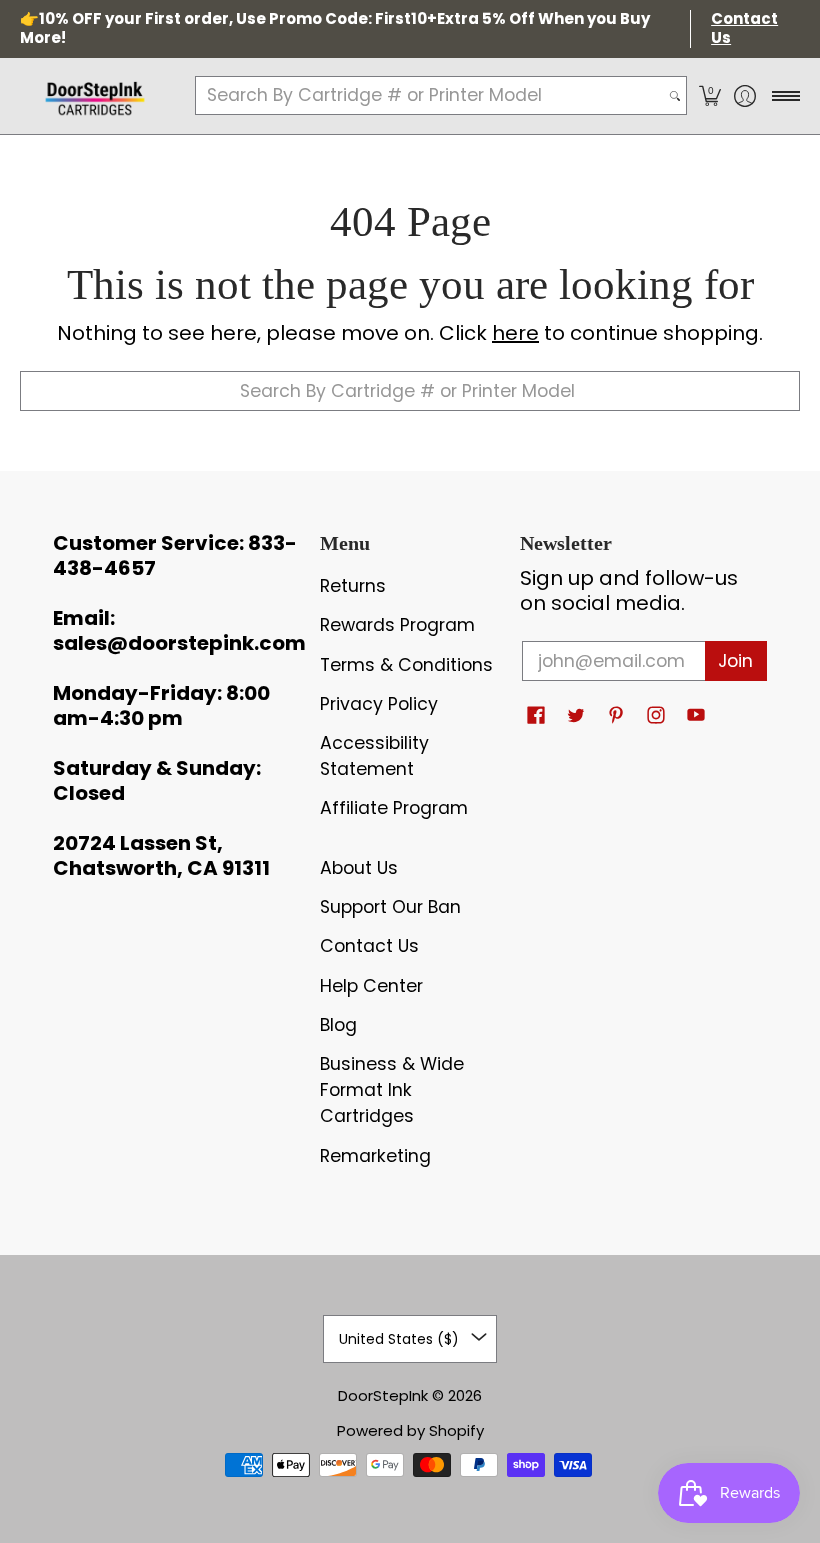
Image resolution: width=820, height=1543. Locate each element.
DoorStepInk (383, 1395)
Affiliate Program (394, 808)
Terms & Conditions (406, 665)
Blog (338, 1025)
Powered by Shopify (410, 1430)
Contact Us (369, 946)
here (515, 333)
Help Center (371, 986)
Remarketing (375, 1156)
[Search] (675, 95)
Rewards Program (397, 625)
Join (735, 661)
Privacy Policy (379, 704)
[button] (709, 96)
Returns (353, 586)
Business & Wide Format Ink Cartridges (392, 1090)
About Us (359, 868)
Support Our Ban (390, 907)
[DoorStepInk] (95, 96)
